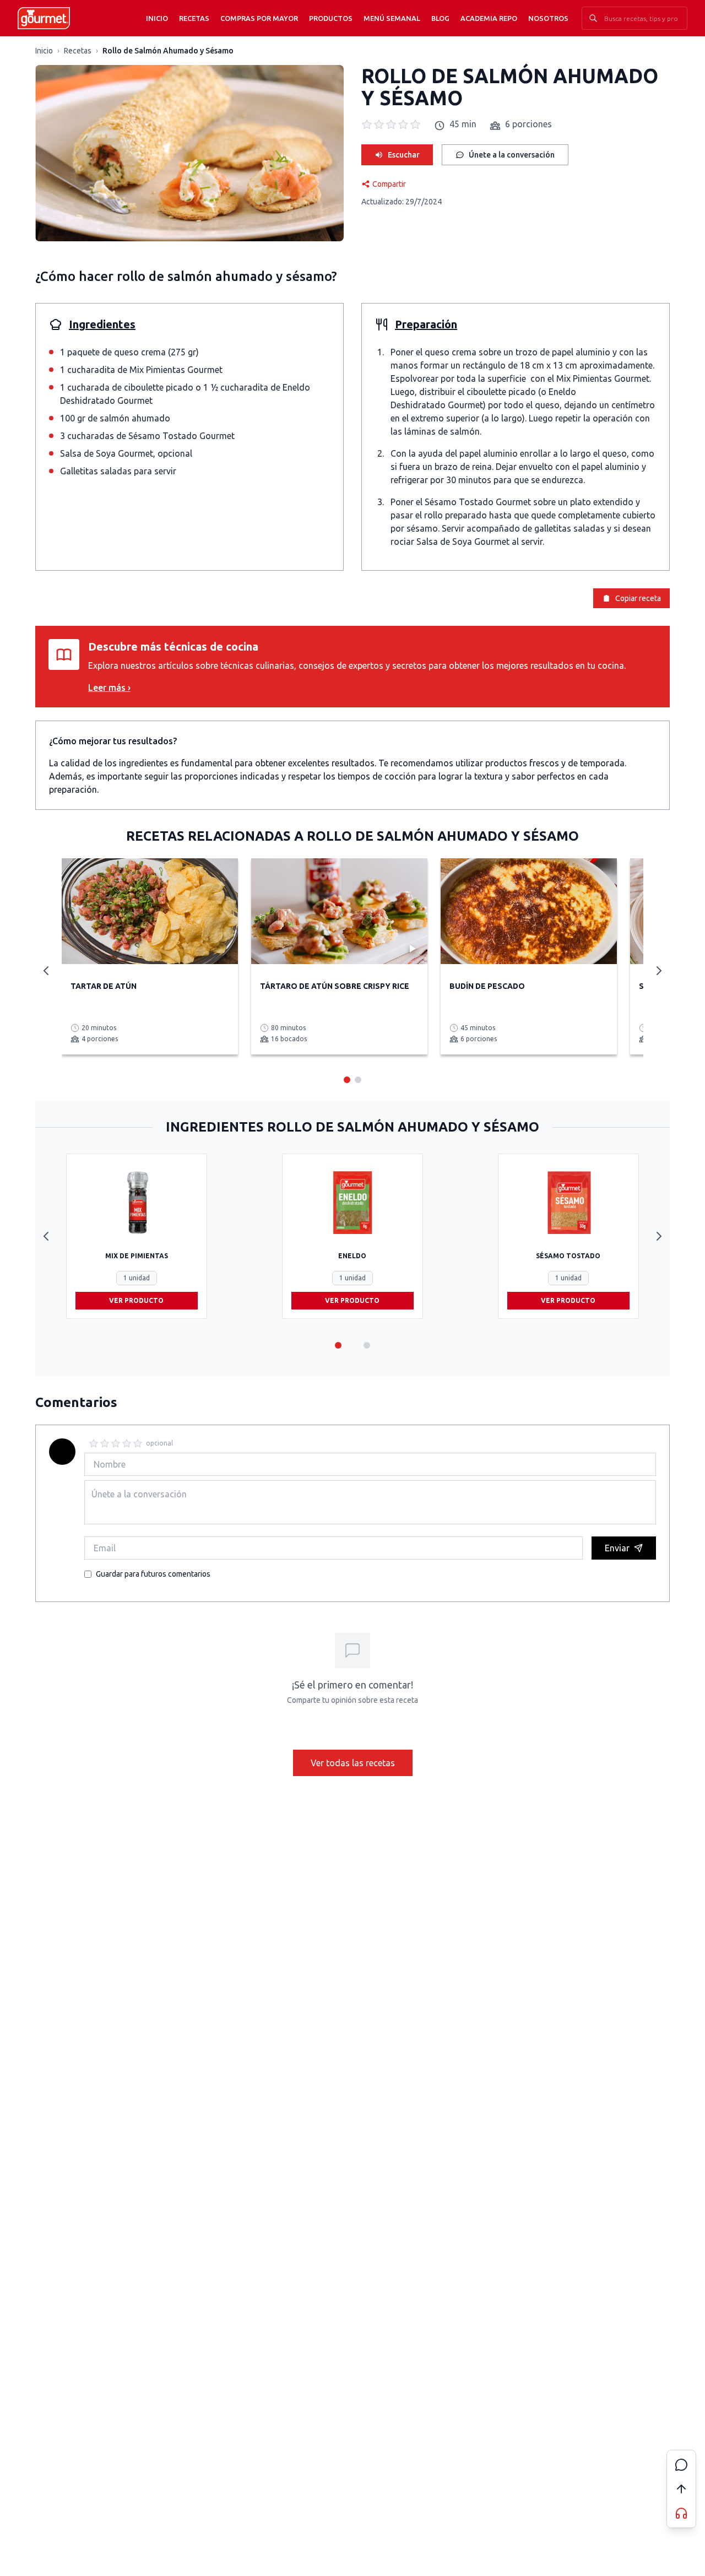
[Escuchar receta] (681, 2513)
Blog (440, 18)
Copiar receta (638, 598)
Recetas (194, 18)
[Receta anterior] (46, 971)
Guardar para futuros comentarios (153, 1574)
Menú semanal (392, 18)
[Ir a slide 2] (367, 1345)
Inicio (157, 18)
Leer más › (109, 688)
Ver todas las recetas (353, 1763)
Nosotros (548, 18)
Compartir (389, 184)
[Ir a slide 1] (338, 1345)
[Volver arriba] (681, 2489)
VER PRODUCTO (136, 1300)
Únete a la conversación (512, 155)
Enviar (617, 1548)
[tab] (347, 1080)
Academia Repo (489, 18)
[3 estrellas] (116, 1443)
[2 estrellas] (105, 1443)
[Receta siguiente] (659, 971)
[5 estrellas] (138, 1443)
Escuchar (404, 155)
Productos (331, 18)
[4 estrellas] (127, 1443)
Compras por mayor (259, 18)
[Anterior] (46, 1236)
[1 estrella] (94, 1443)
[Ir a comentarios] (681, 2465)
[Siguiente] (659, 1236)
